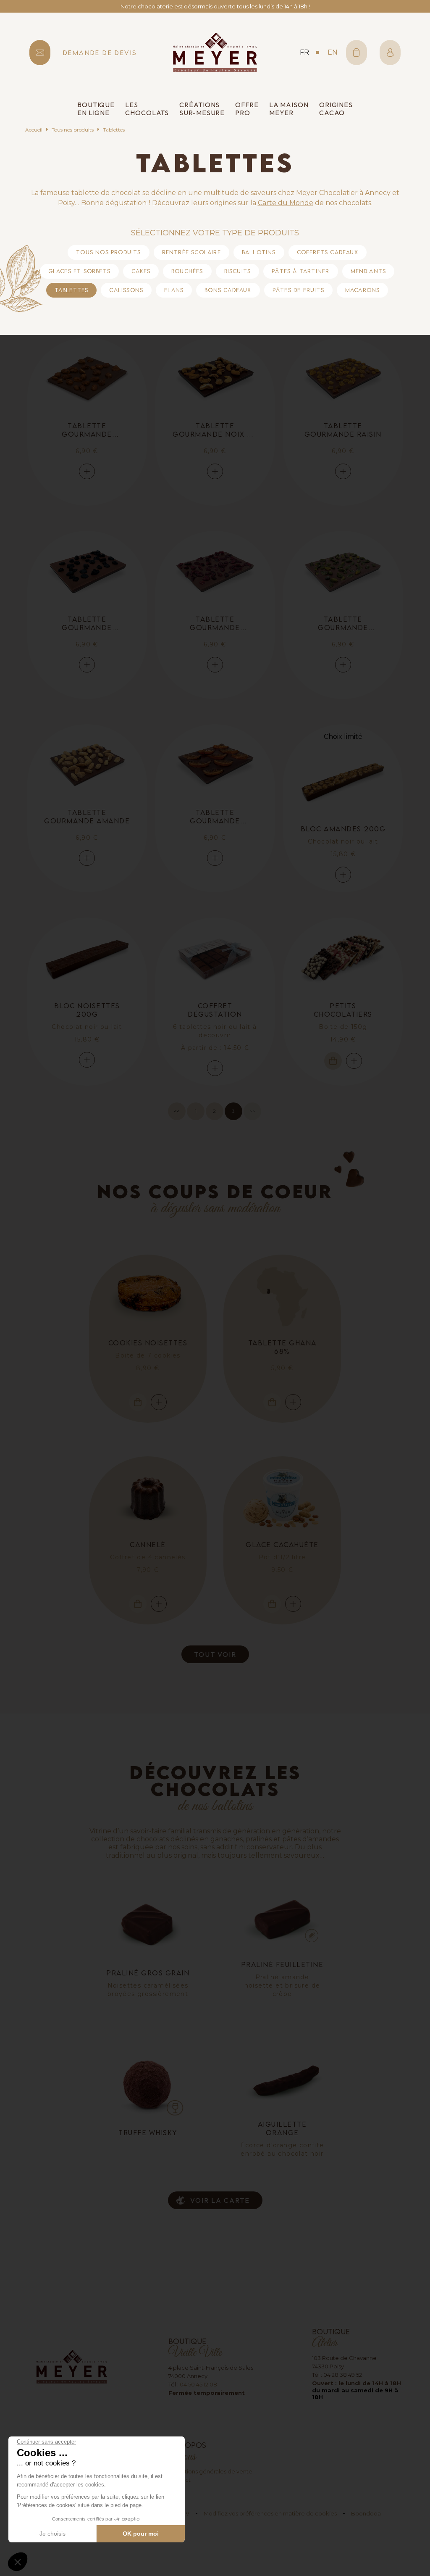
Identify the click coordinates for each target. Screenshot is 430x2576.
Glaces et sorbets (79, 271)
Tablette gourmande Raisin (343, 430)
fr (304, 52)
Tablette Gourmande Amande (87, 817)
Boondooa (366, 2513)
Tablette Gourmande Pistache (343, 623)
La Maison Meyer (289, 109)
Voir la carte (220, 2200)
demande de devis (100, 53)
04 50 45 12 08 (198, 2384)
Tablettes (72, 290)
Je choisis (52, 2534)
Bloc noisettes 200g (87, 1010)
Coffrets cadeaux (328, 252)
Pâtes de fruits (298, 290)
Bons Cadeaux (228, 290)
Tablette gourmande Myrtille (87, 623)
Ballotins (259, 252)
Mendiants (368, 271)
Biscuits (238, 271)
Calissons (126, 290)
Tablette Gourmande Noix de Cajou (215, 430)
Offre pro (247, 109)
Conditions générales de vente (210, 2471)
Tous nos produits (73, 130)
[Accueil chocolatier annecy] (215, 52)
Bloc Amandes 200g (343, 829)
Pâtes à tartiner (300, 271)
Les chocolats (147, 109)
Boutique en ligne (96, 109)
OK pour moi (141, 2534)
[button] (18, 2562)
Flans (174, 290)
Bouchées (187, 271)
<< (177, 1111)
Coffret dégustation (215, 1010)
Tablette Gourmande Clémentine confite (215, 817)
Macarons (363, 290)
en (333, 52)
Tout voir (215, 1654)
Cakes (141, 271)
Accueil (34, 130)
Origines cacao (336, 109)
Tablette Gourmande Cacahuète (87, 430)
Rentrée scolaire (191, 252)
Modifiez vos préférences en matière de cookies (270, 2513)
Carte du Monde (286, 203)
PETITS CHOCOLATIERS (343, 1010)
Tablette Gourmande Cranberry (215, 623)
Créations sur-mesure (202, 109)
